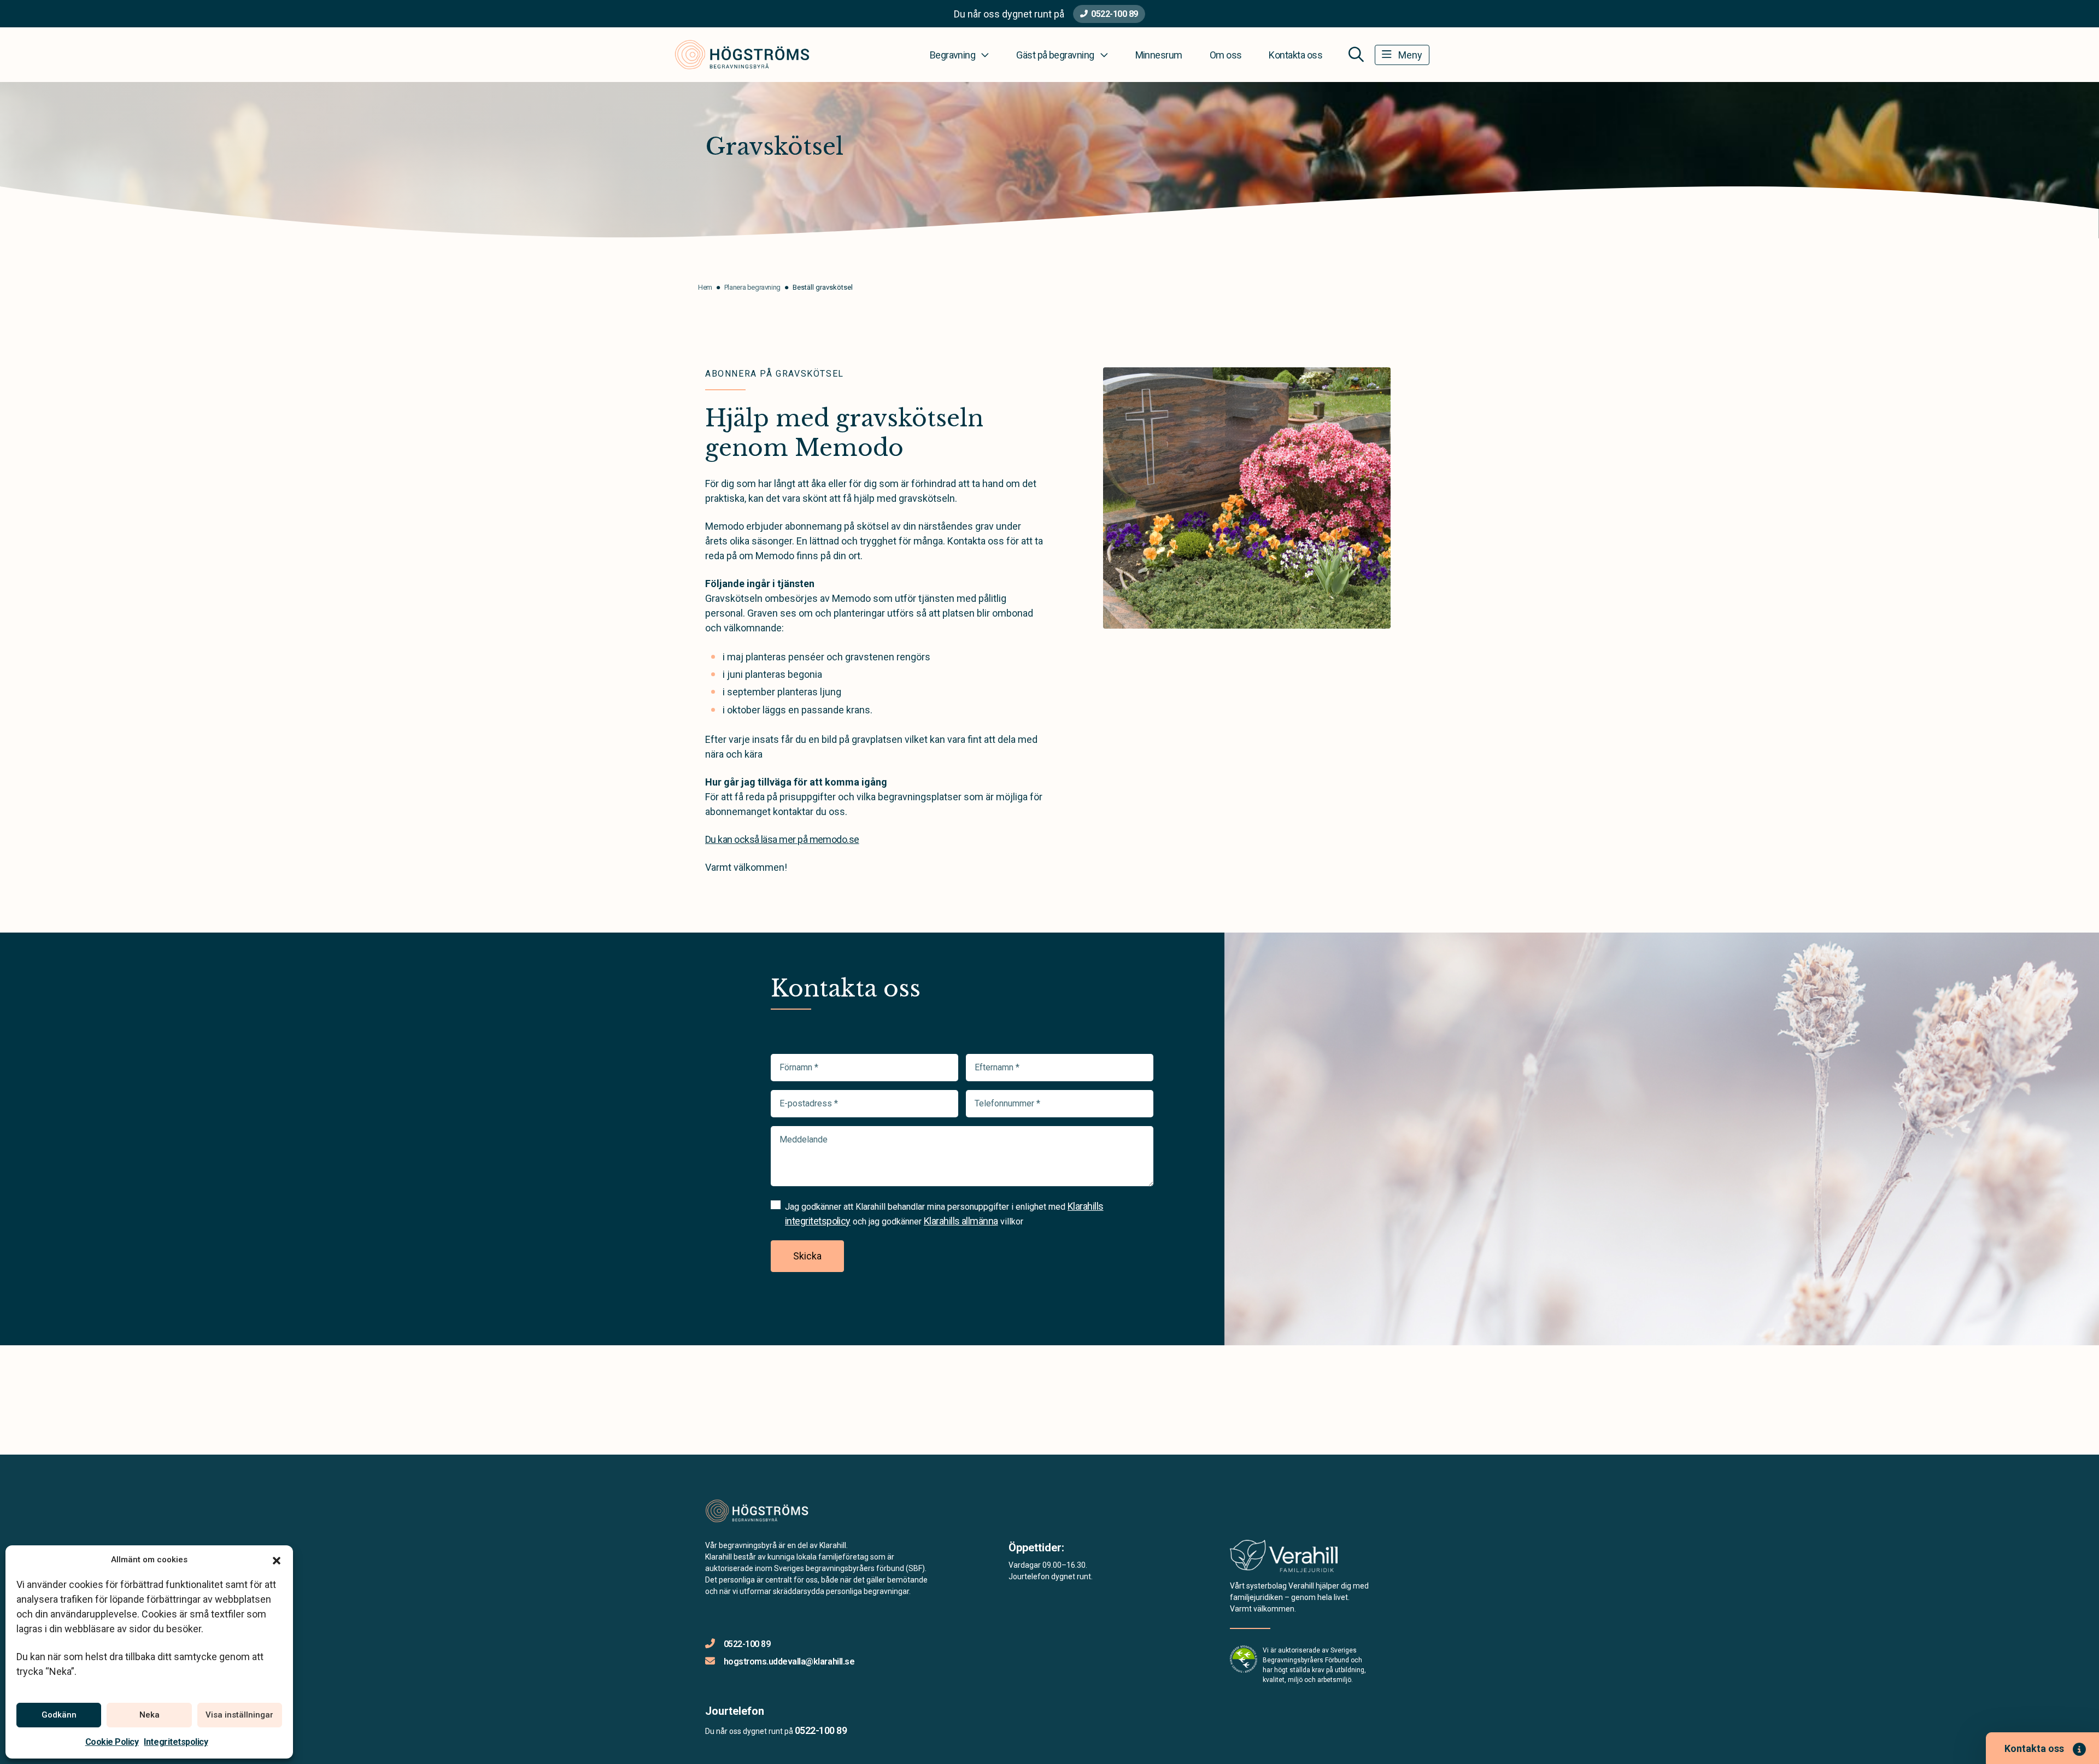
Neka (149, 1715)
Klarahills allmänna (961, 1221)
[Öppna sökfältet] (1356, 55)
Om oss (1226, 55)
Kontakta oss (1295, 55)
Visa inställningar (239, 1715)
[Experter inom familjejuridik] (1284, 1559)
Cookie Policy (112, 1742)
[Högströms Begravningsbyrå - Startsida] (764, 1511)
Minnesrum (1159, 55)
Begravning (953, 55)
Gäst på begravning (1055, 55)
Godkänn (59, 1715)
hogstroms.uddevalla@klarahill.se (789, 1662)
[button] (277, 1560)
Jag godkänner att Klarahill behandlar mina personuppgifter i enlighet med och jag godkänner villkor (944, 1214)
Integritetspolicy (176, 1742)
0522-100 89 (1115, 14)
